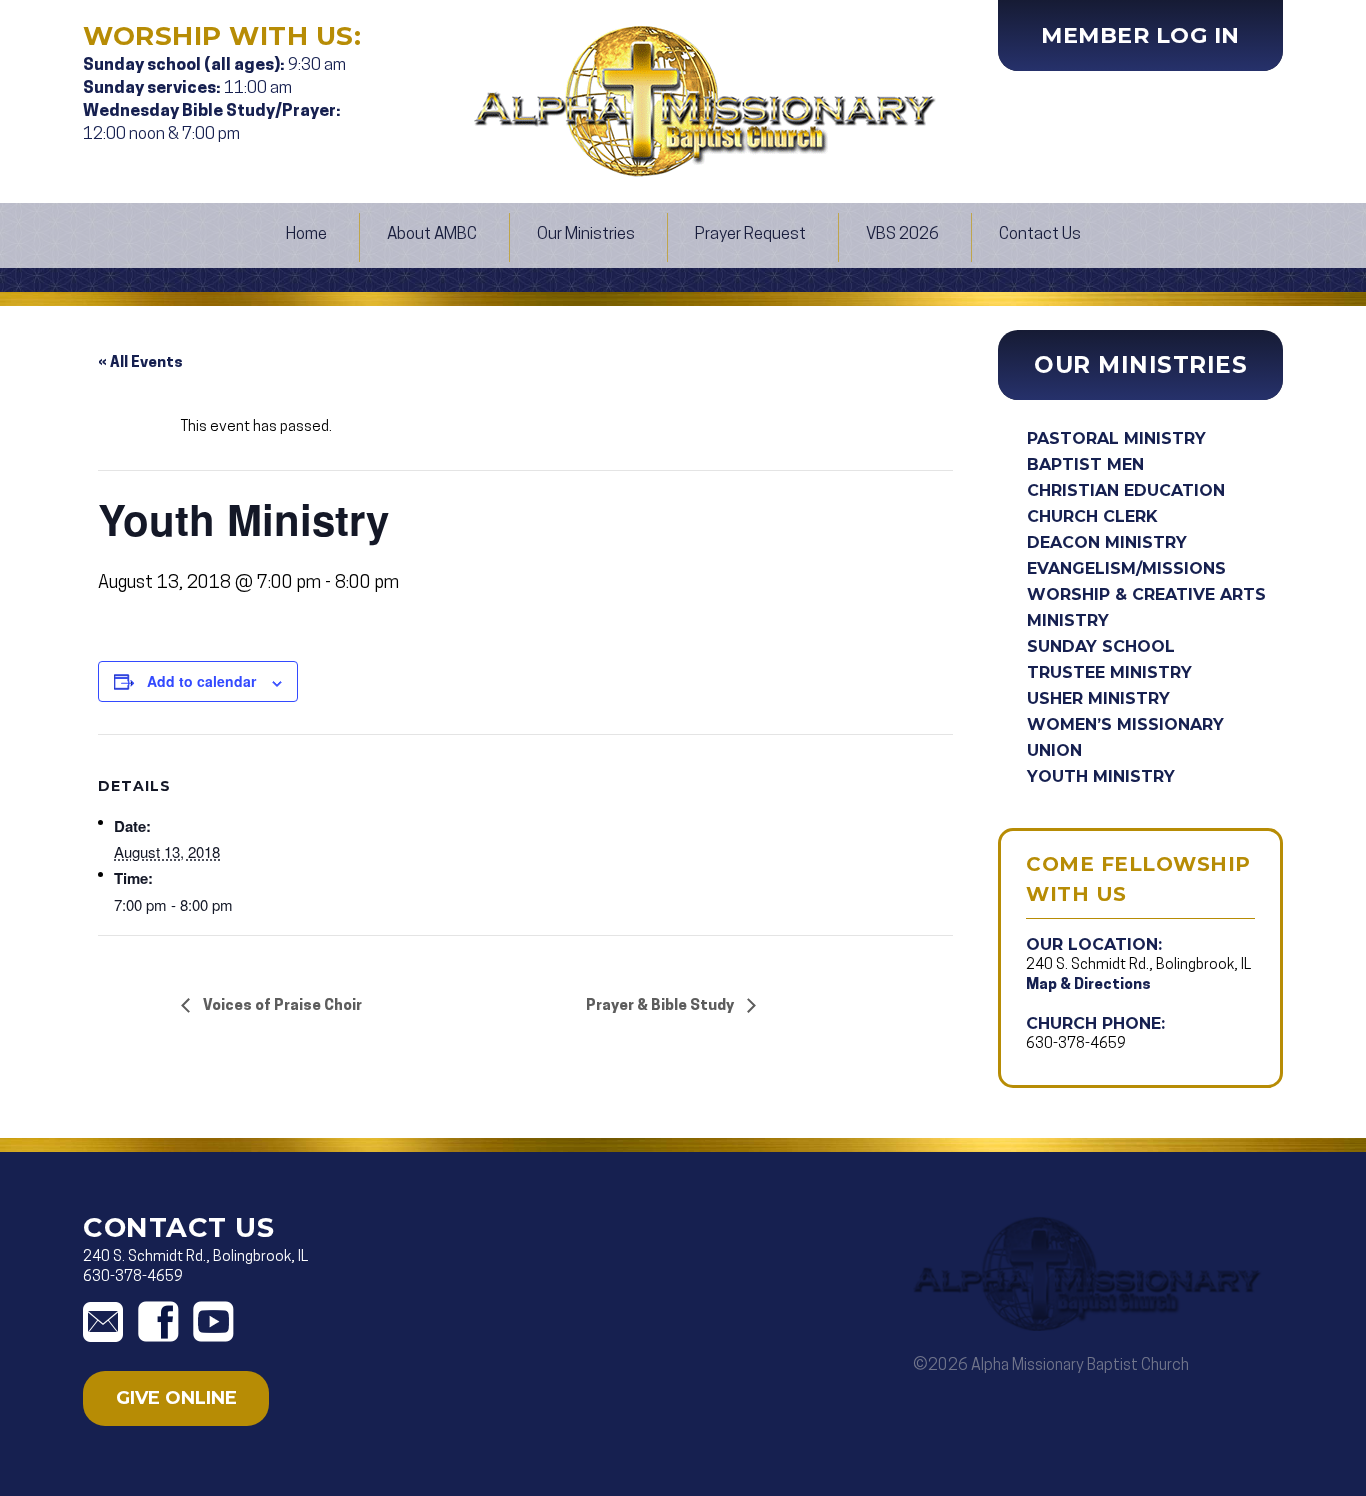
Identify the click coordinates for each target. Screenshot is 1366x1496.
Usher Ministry (1098, 698)
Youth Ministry (1101, 776)
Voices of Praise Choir (281, 1006)
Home (306, 234)
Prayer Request (750, 234)
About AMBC (432, 234)
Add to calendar (201, 681)
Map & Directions (1088, 985)
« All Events (140, 363)
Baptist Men (1085, 464)
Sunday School (1101, 646)
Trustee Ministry (1109, 672)
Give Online (176, 1398)
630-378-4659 (1076, 1044)
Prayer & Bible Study (661, 1006)
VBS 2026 (902, 234)
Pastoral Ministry (1116, 438)
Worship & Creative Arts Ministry (1146, 607)
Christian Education (1126, 490)
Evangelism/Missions (1126, 568)
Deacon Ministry (1107, 542)
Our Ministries (586, 234)
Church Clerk (1092, 516)
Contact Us (1040, 234)
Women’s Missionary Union (1125, 737)
